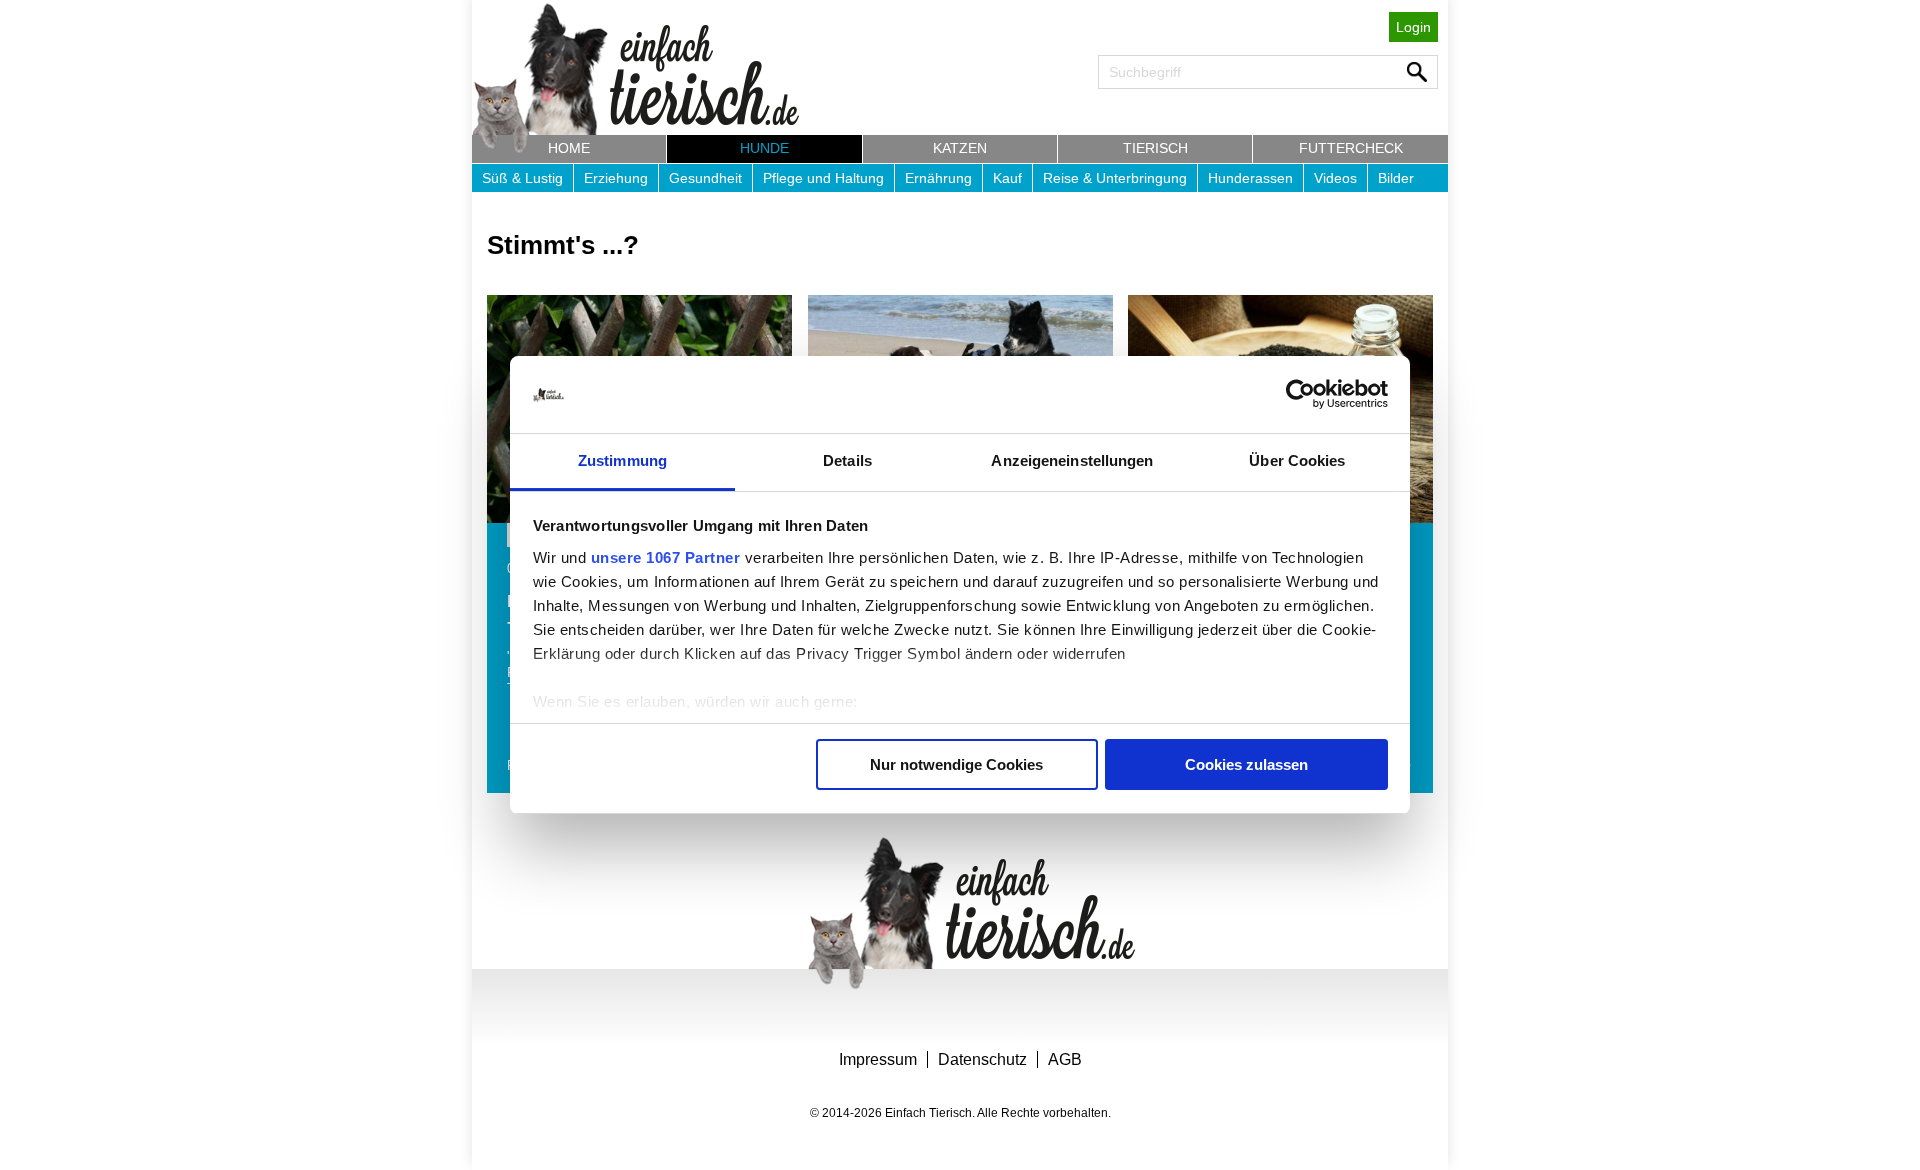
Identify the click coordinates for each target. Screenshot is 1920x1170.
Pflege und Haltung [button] (823, 178)
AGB (1065, 1059)
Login (1413, 27)
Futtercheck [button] (1351, 148)
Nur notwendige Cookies (956, 764)
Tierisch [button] (1155, 148)
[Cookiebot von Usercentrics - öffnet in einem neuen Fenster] (1300, 395)
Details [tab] (847, 460)
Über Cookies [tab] (1297, 460)
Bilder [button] (1396, 178)
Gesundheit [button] (705, 178)
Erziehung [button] (616, 178)
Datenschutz (982, 1059)
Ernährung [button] (938, 178)
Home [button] (569, 148)
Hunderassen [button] (1250, 178)
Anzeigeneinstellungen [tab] (1072, 460)
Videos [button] (1335, 178)
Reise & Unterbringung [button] (1115, 178)
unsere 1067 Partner (666, 557)
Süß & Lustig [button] (522, 178)
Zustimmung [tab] (622, 460)
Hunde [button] (764, 148)
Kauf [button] (1007, 178)
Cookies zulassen (1246, 764)
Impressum (878, 1059)
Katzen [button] (960, 148)
